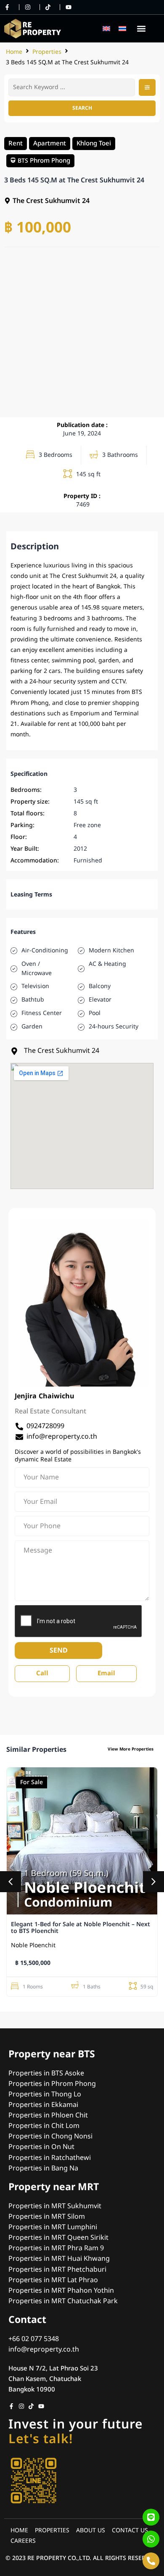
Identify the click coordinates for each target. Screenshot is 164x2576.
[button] (141, 28)
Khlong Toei (94, 143)
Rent (16, 143)
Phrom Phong (50, 160)
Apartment (50, 143)
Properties (47, 52)
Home (14, 52)
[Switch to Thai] (122, 28)
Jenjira (26, 1396)
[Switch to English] (106, 28)
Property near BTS (52, 2054)
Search (82, 108)
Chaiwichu (57, 1396)
